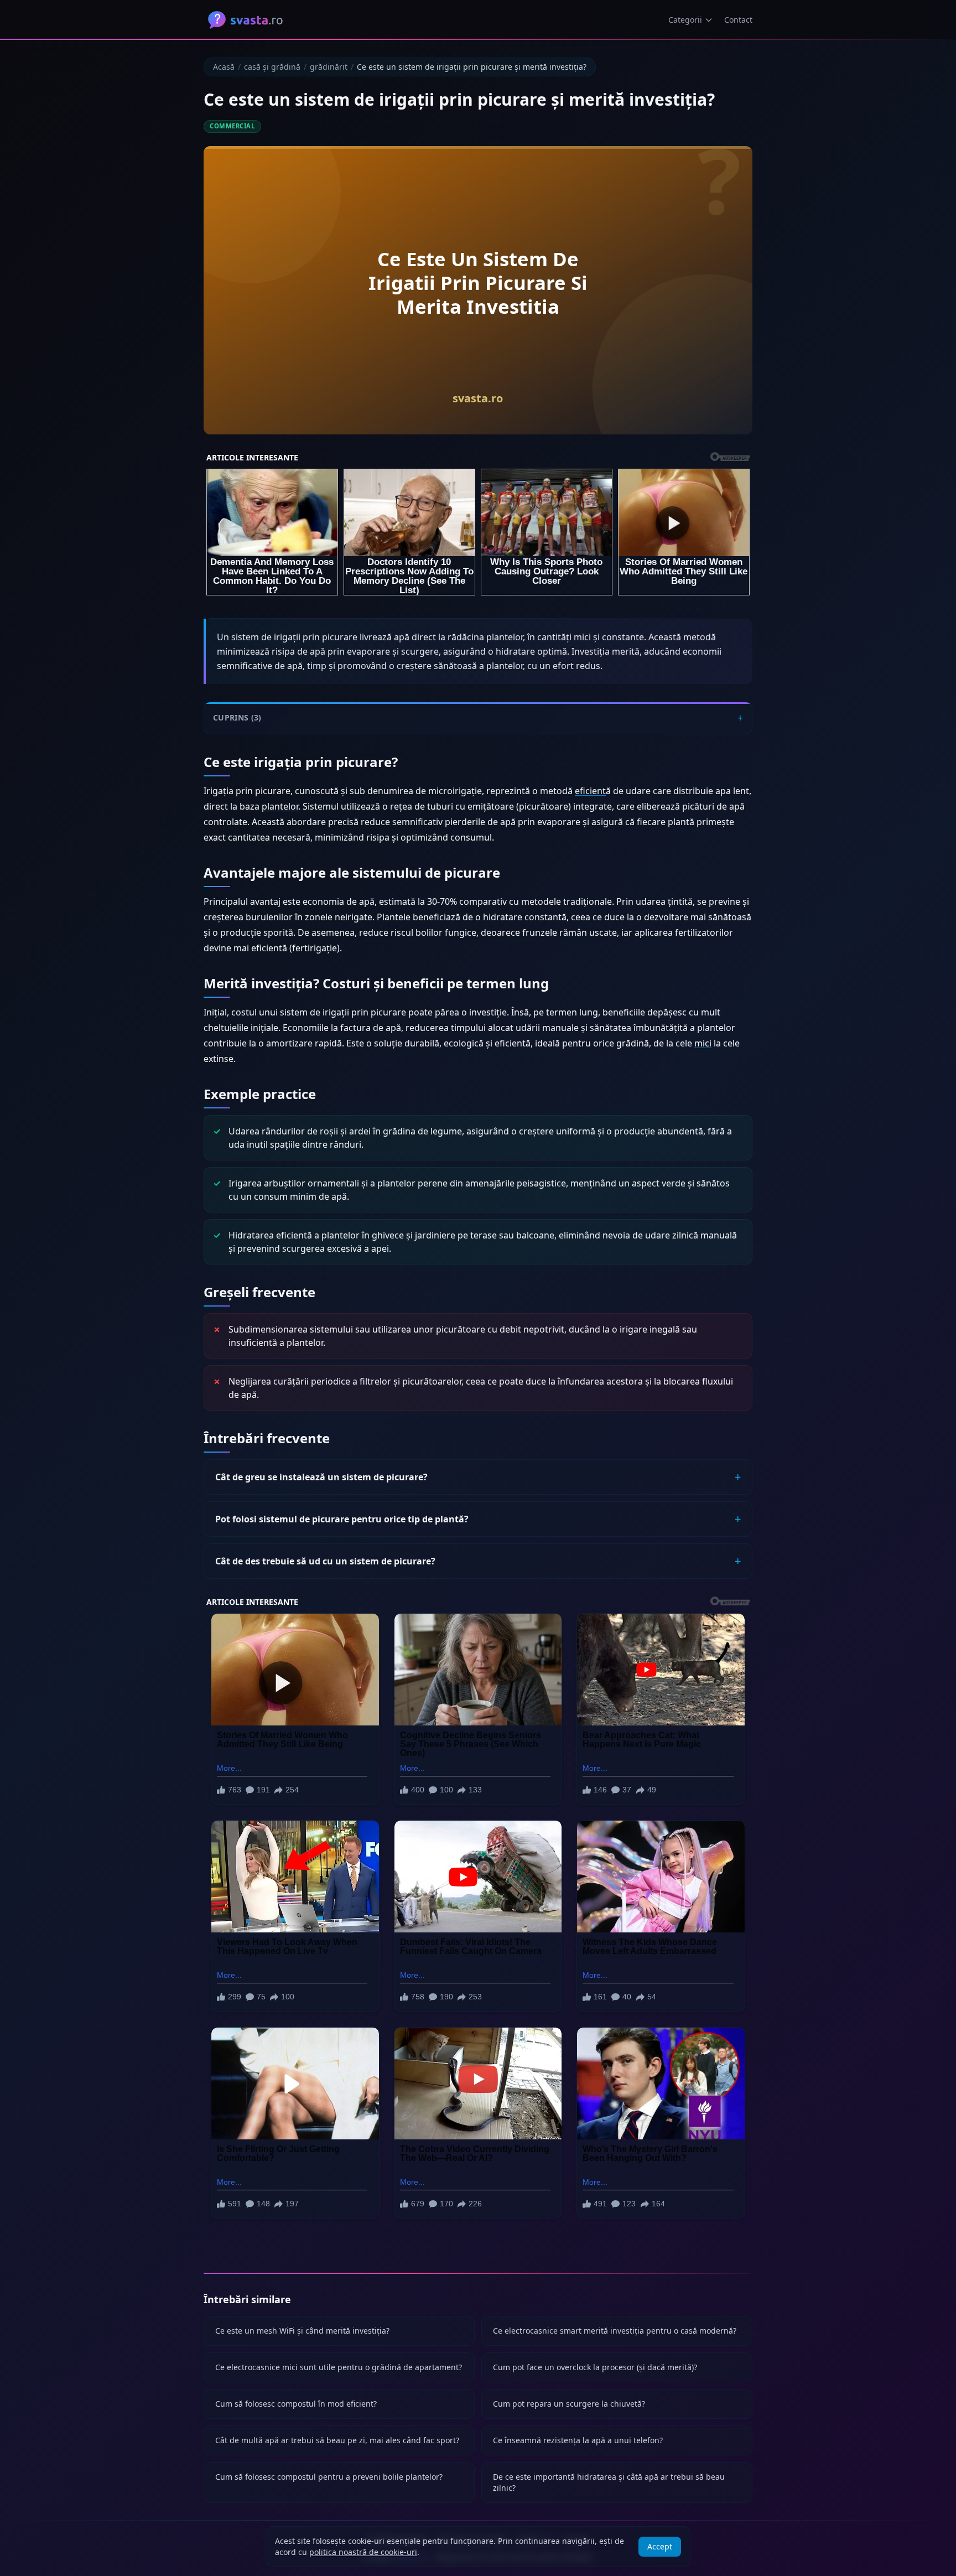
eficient (590, 791)
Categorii (685, 20)
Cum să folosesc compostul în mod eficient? (296, 2404)
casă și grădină (272, 67)
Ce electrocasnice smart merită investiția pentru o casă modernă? (615, 2331)
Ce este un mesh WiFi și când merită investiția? (302, 2331)
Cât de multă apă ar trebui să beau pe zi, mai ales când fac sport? (337, 2440)
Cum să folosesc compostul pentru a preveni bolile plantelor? (329, 2477)
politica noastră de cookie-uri (363, 2552)
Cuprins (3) (237, 718)
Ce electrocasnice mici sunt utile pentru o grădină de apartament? (339, 2367)
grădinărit (329, 67)
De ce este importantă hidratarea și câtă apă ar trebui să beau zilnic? (609, 2482)
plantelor (280, 806)
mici (703, 1043)
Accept (660, 2546)
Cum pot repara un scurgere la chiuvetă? (569, 2404)
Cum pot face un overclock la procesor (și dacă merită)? (595, 2367)
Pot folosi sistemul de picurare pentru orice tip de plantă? (342, 1519)
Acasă (224, 67)
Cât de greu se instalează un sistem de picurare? (321, 1477)
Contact (738, 20)
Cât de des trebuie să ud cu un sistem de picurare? (325, 1561)
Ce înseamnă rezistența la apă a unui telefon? (578, 2440)
